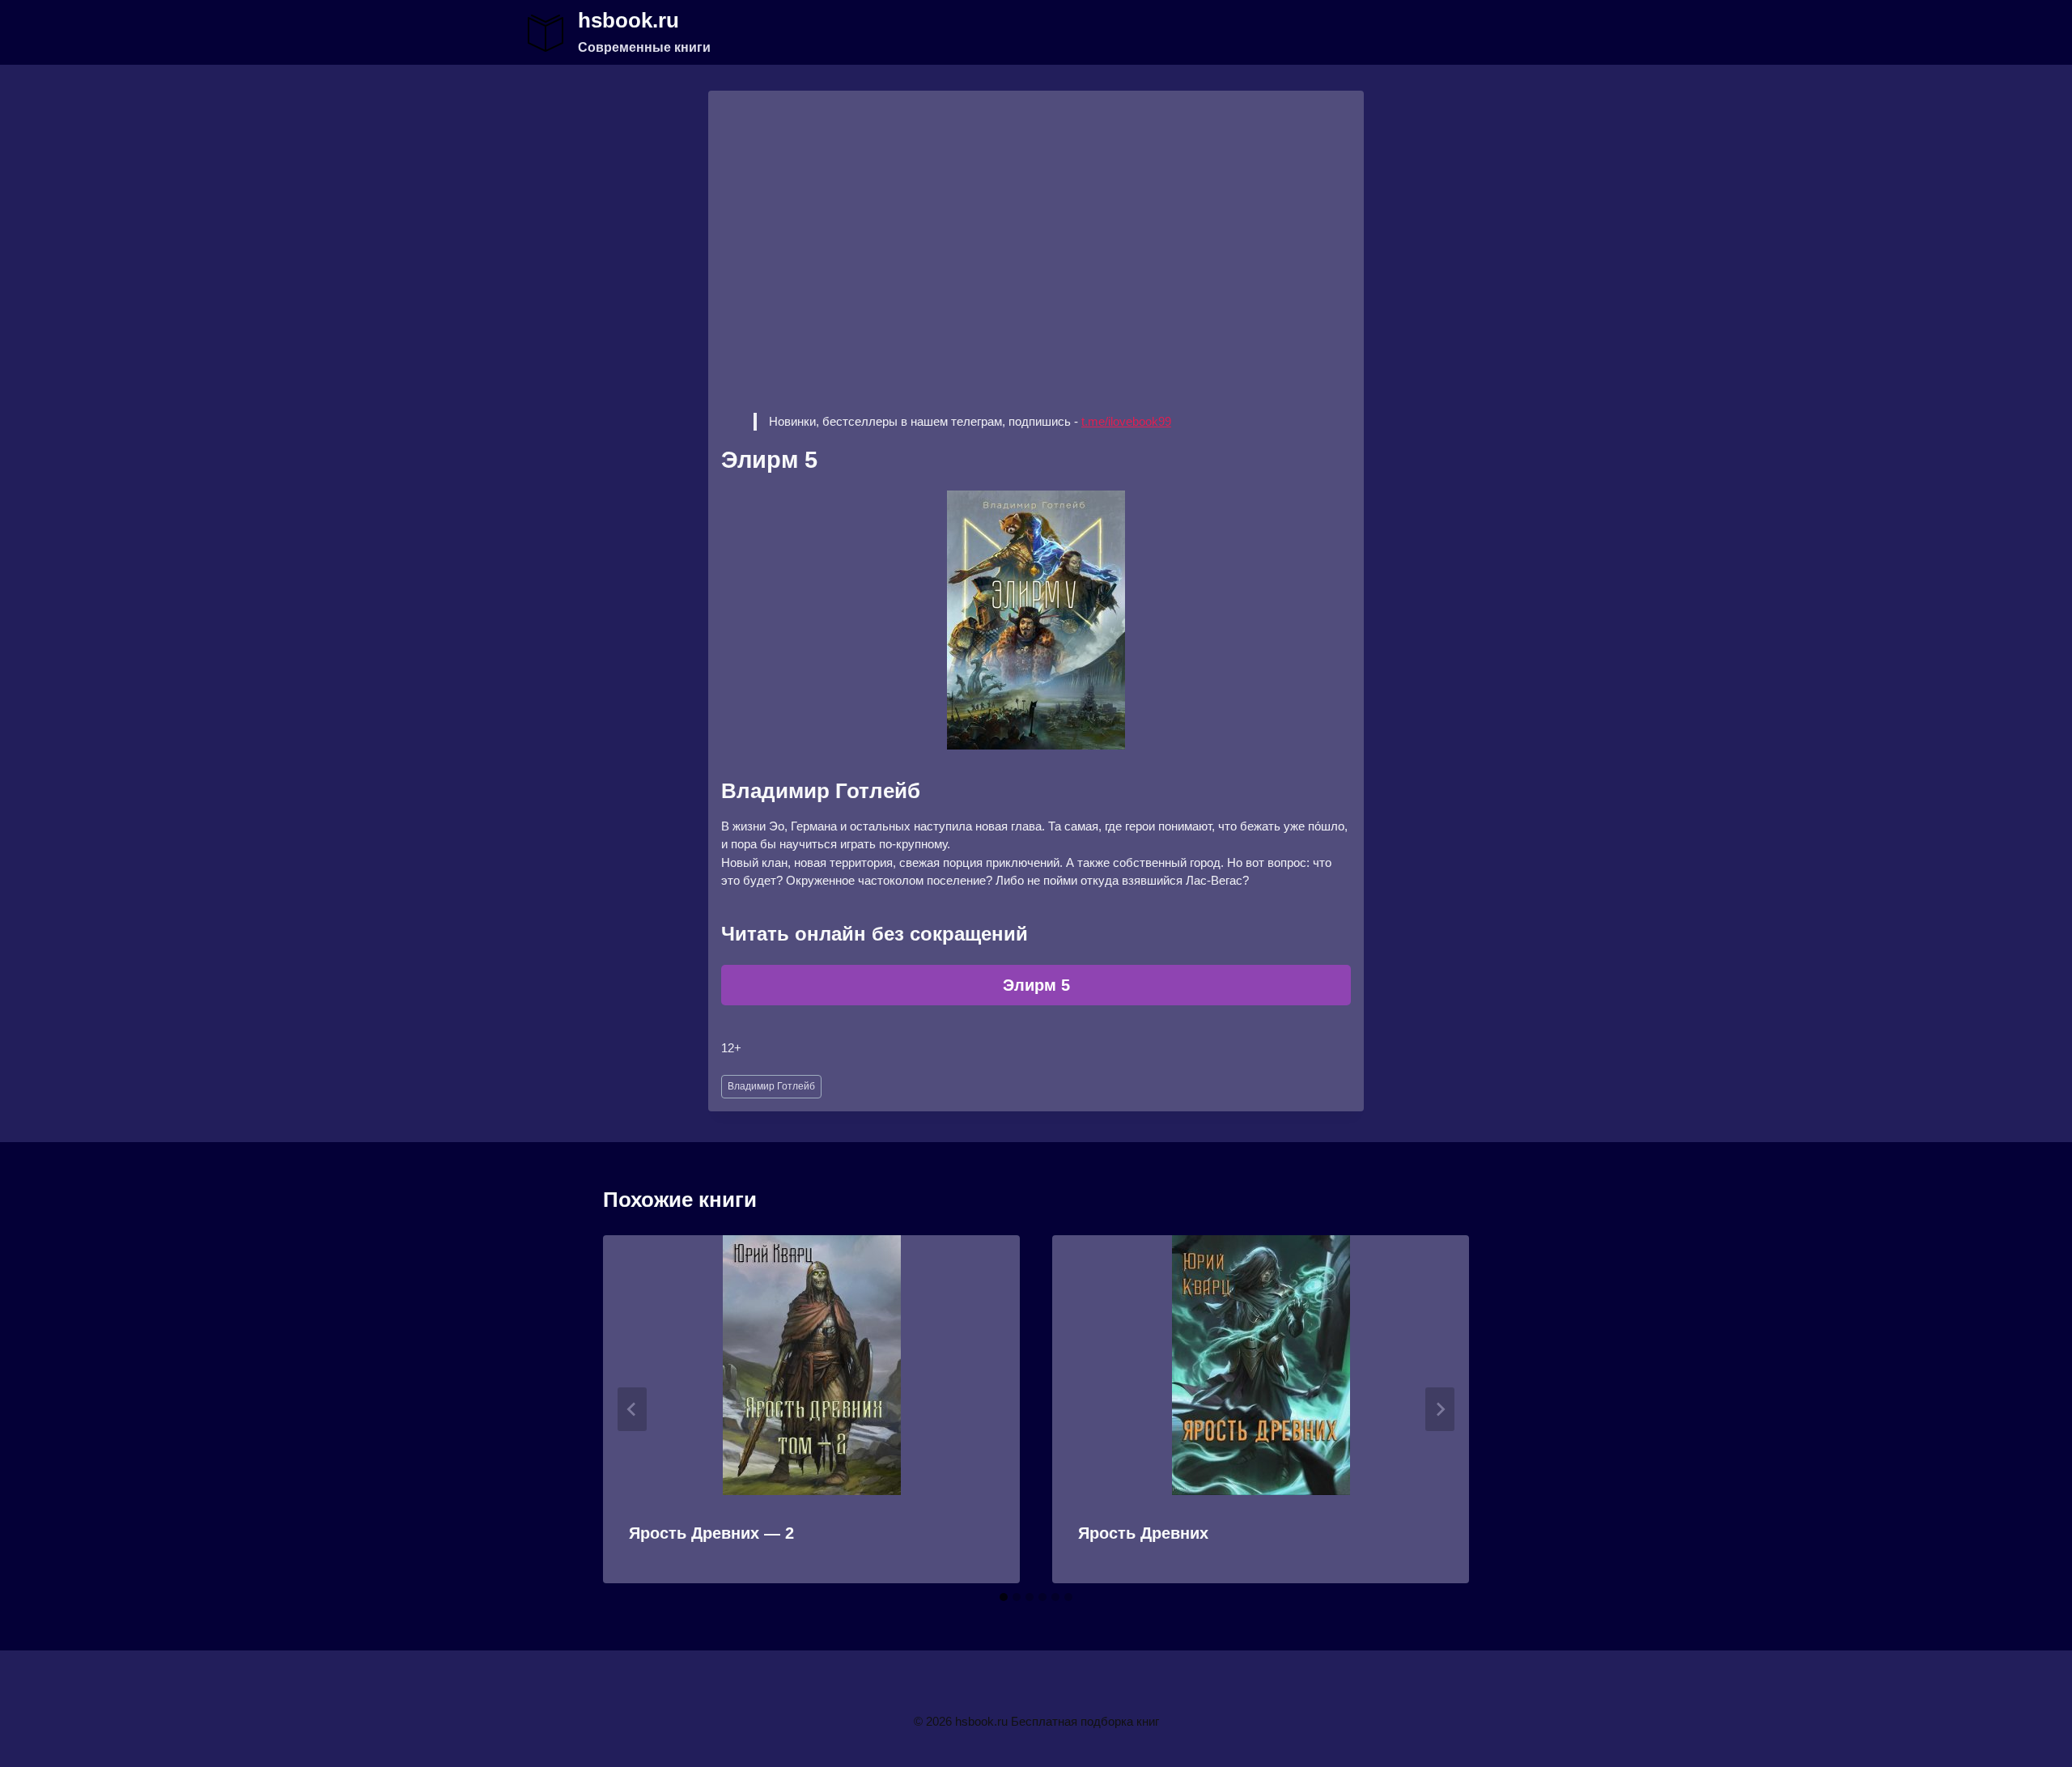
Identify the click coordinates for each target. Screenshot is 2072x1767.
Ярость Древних (1143, 1533)
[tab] (1004, 1597)
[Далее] (1440, 1409)
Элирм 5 (1036, 985)
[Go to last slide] (632, 1409)
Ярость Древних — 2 (711, 1533)
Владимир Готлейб (771, 1086)
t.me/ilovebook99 (1126, 421)
